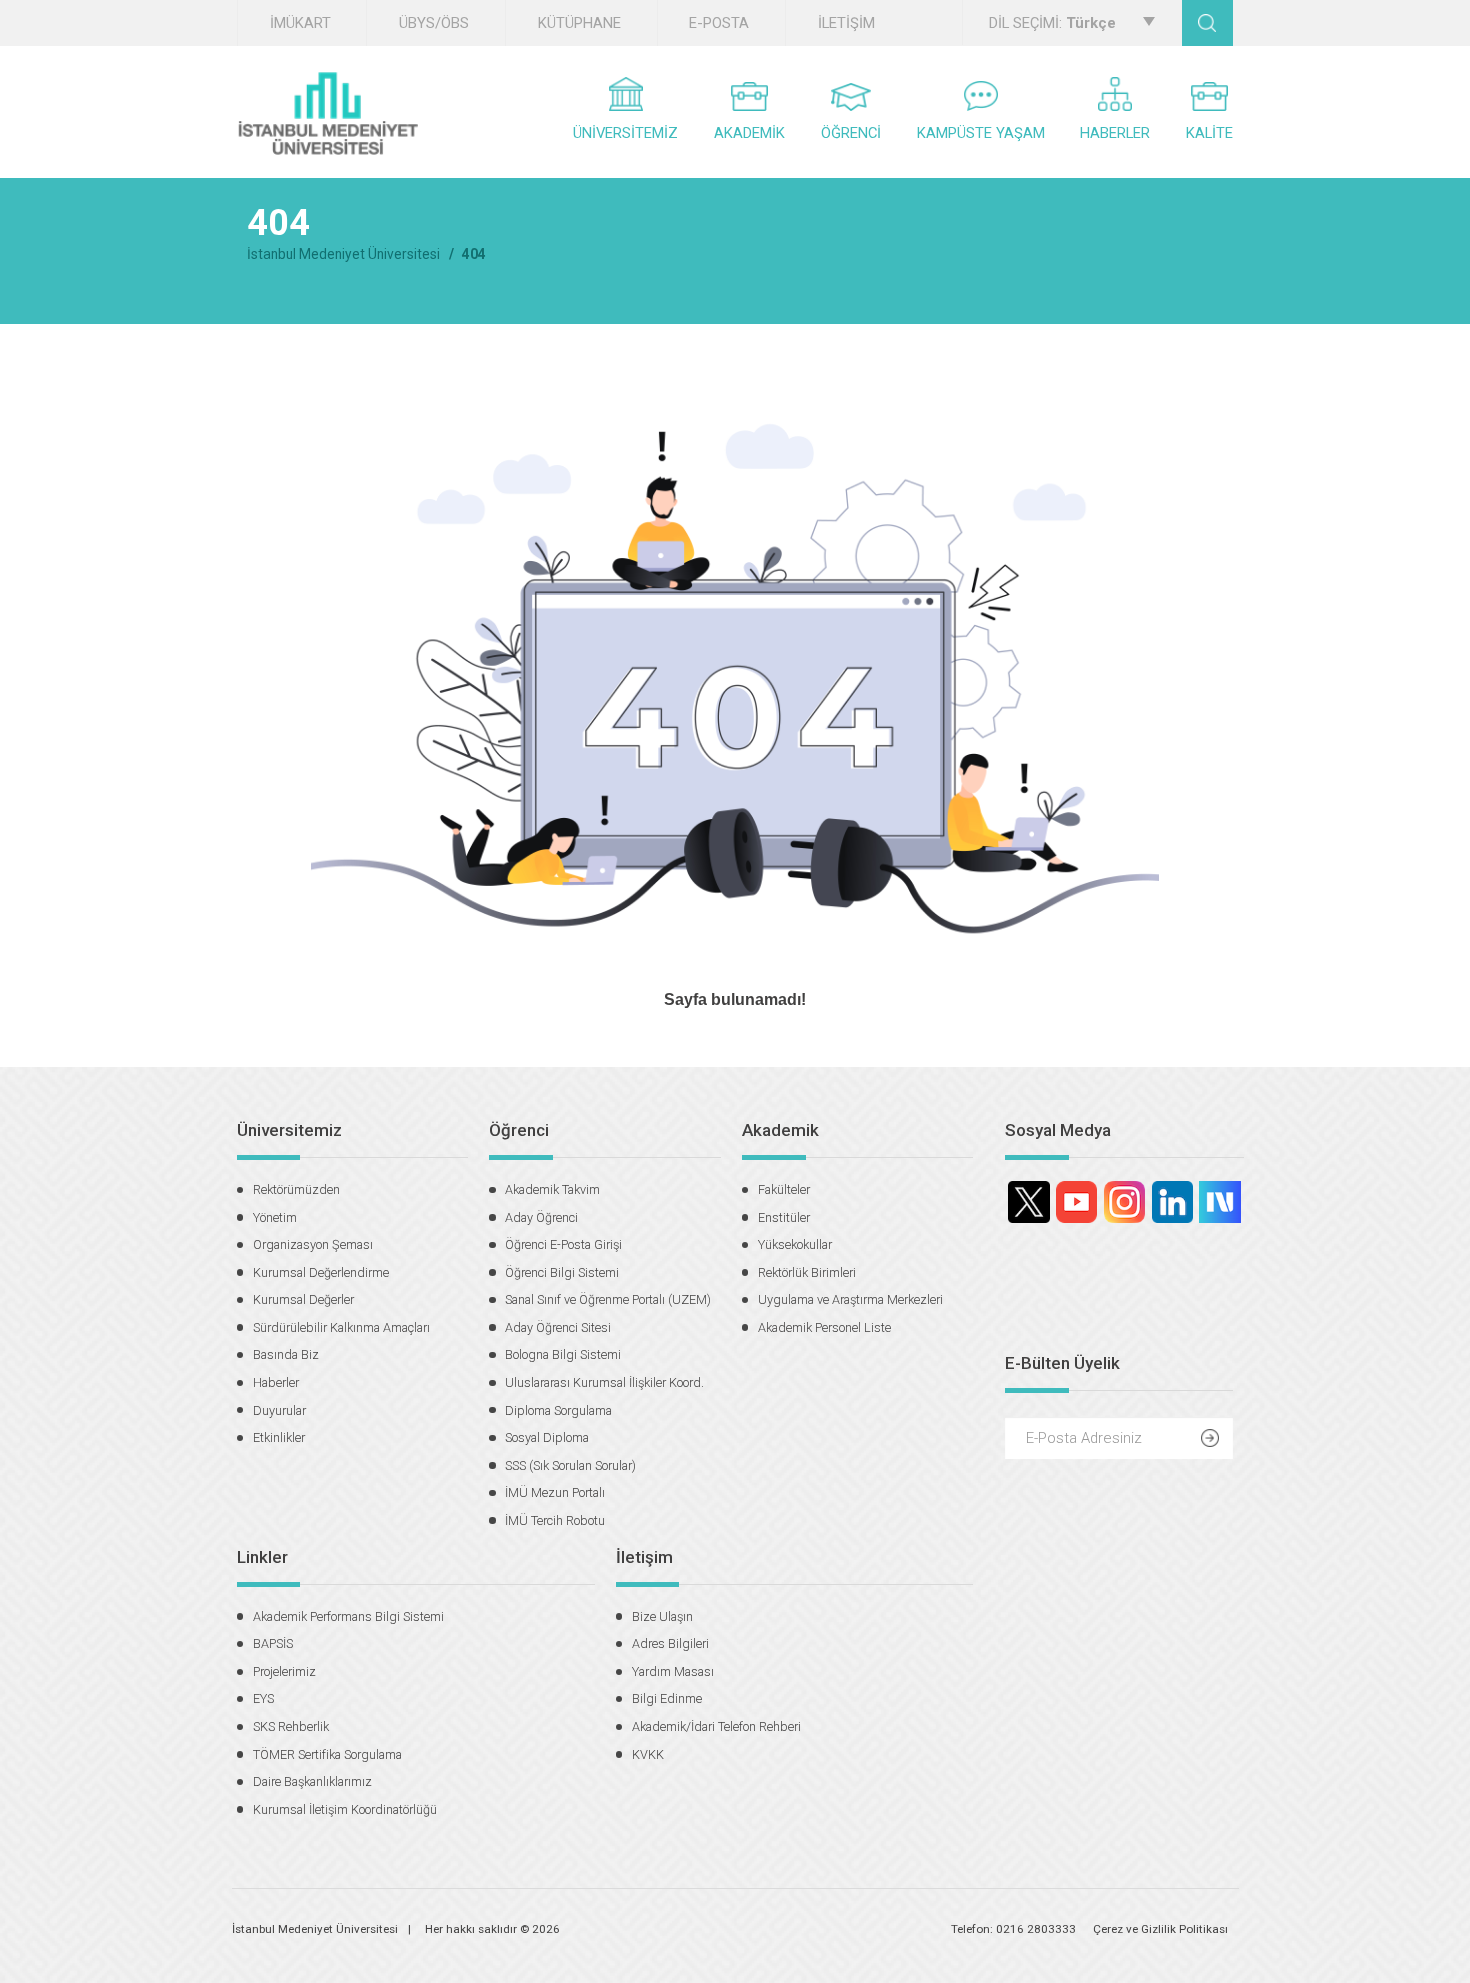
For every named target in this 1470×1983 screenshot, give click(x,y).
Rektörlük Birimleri (807, 1272)
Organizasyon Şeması (313, 1244)
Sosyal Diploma (547, 1437)
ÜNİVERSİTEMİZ (625, 133)
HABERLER (1115, 133)
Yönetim (275, 1217)
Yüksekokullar (795, 1244)
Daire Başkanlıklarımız (312, 1781)
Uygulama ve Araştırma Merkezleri (850, 1299)
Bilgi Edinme (667, 1698)
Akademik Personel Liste (824, 1327)
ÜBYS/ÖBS (434, 23)
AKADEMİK (749, 133)
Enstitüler (784, 1217)
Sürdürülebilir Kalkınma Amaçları (341, 1327)
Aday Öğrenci (541, 1217)
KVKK (648, 1754)
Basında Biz (286, 1354)
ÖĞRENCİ (851, 133)
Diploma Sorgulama (558, 1410)
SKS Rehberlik (291, 1726)
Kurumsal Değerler (303, 1299)
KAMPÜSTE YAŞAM (981, 133)
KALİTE (1209, 133)
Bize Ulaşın (662, 1616)
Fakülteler (784, 1189)
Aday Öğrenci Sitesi (558, 1327)
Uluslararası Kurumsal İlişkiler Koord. (604, 1382)
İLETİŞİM (846, 23)
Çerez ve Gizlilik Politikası (1160, 1929)
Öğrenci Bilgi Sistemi (562, 1272)
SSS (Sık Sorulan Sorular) (570, 1465)
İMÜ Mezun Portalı (555, 1492)
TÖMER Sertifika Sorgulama (327, 1754)
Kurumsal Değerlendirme (321, 1272)
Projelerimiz (284, 1671)
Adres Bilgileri (670, 1643)
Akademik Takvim (552, 1189)
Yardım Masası (673, 1671)
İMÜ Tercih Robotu (555, 1520)
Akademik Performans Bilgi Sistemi (348, 1616)
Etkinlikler (279, 1437)
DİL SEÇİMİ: (1052, 23)
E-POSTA (719, 23)
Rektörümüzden (296, 1189)
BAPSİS (273, 1643)
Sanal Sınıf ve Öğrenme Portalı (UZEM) (608, 1299)
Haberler (276, 1382)
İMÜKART (300, 23)
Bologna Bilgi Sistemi (563, 1354)
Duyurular (279, 1410)
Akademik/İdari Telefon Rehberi (716, 1726)
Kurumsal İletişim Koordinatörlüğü (345, 1809)
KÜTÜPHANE (579, 23)
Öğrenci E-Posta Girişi (563, 1244)
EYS (263, 1698)
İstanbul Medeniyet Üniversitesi (343, 254)
